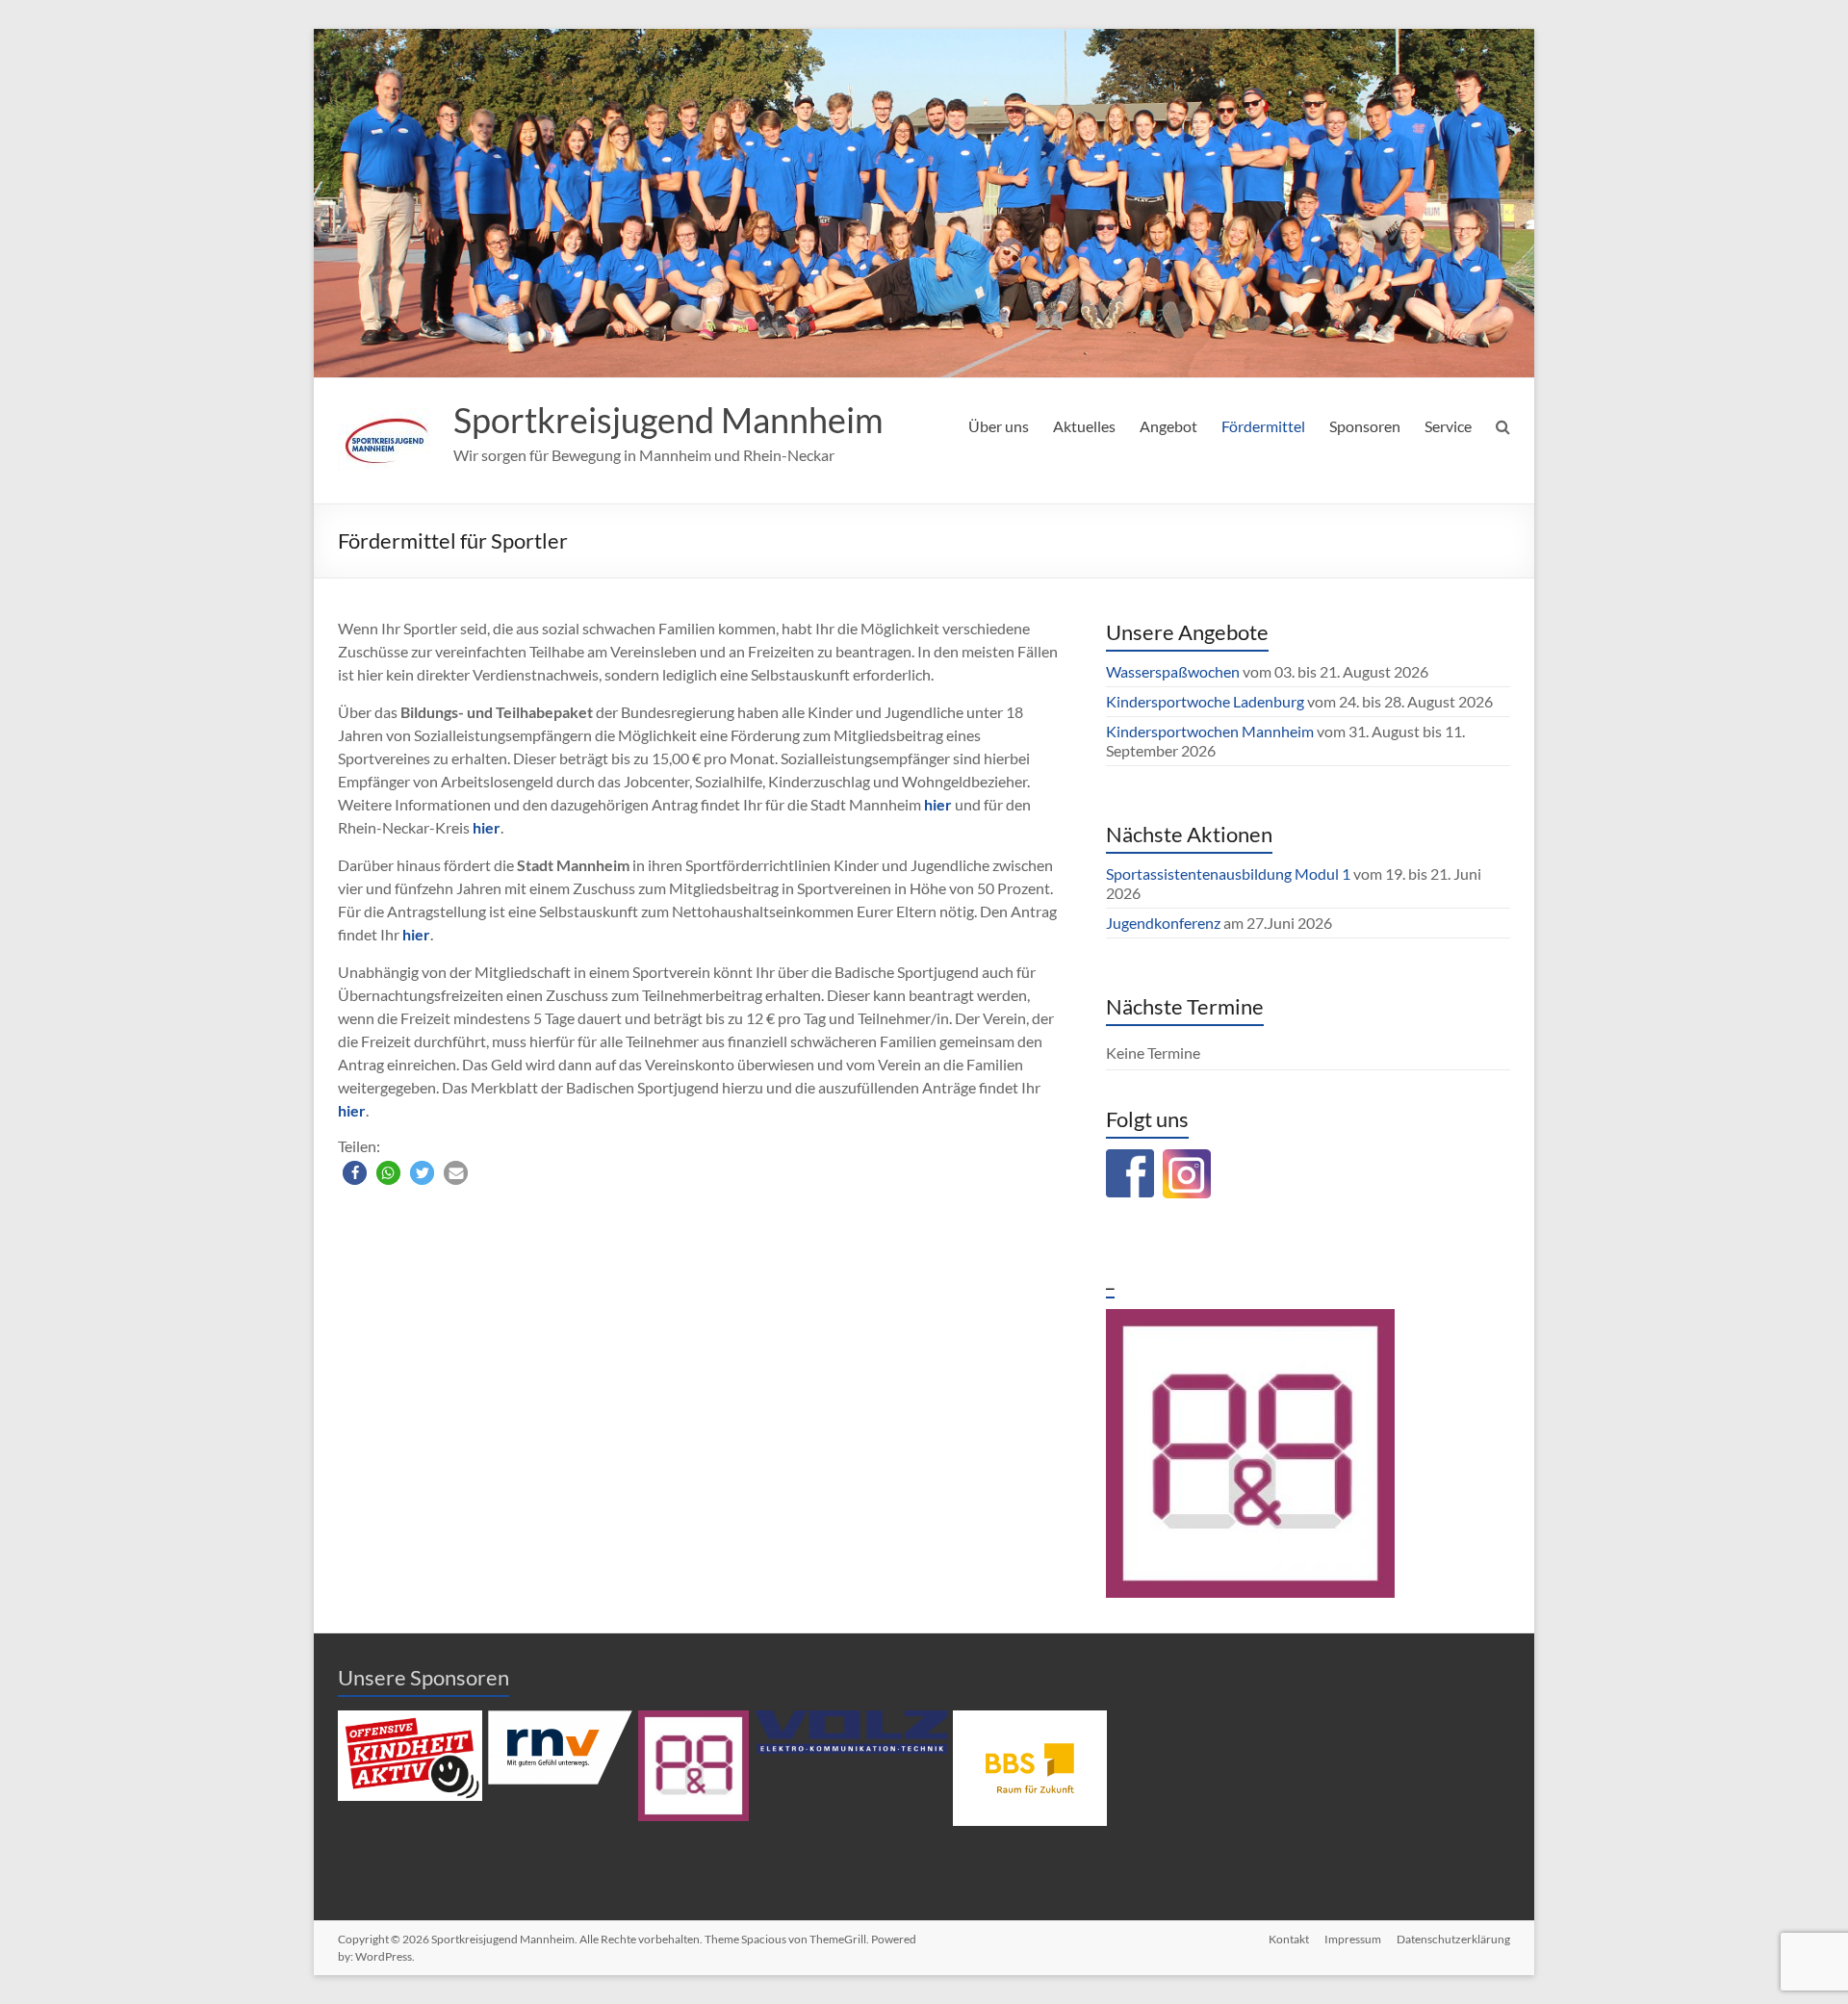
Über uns (999, 426)
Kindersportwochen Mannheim (1211, 731)
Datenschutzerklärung (1453, 1939)
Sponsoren (1365, 426)
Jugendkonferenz (1163, 923)
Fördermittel (1263, 426)
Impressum (1353, 1939)
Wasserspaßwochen (1173, 671)
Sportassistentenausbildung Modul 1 (1228, 874)
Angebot (1168, 426)
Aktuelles (1084, 426)
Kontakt (1289, 1939)
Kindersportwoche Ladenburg (1205, 701)
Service (1448, 426)
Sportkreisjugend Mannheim (668, 420)
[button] (355, 1173)
